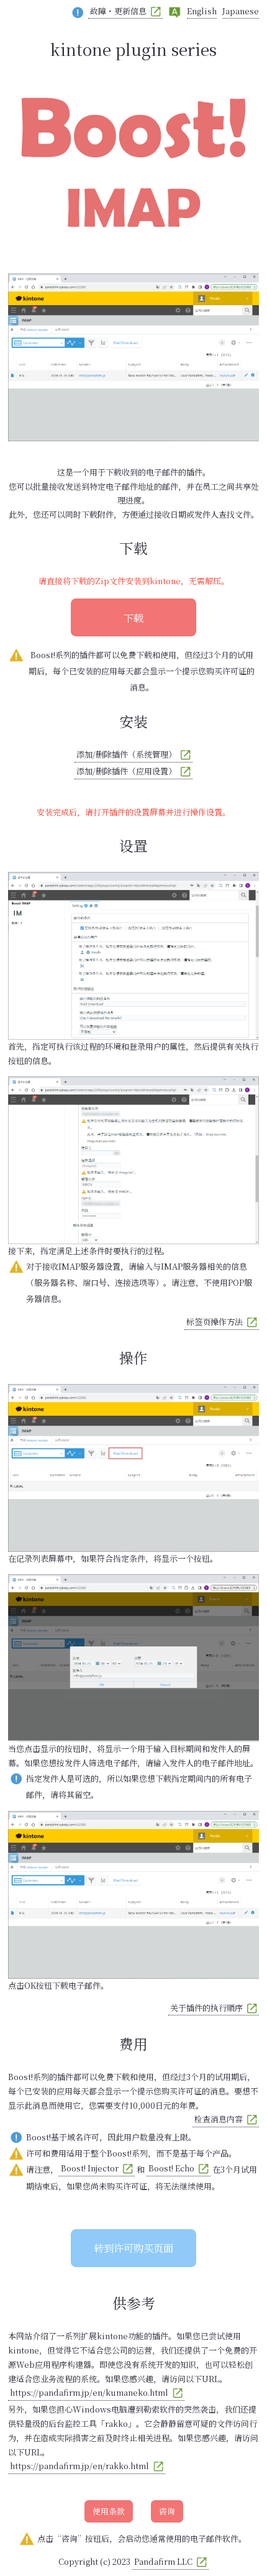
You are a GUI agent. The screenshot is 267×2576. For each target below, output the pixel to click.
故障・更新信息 (118, 11)
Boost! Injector (90, 2168)
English (202, 11)
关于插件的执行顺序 (206, 2008)
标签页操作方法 (215, 1322)
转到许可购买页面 (133, 2248)
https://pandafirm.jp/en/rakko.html (79, 2466)
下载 (133, 618)
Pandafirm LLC (163, 2561)
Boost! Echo (171, 2168)
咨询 (167, 2511)
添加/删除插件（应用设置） (126, 771)
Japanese (241, 11)
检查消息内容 (219, 2119)
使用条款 (109, 2511)
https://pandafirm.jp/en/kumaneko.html (89, 2392)
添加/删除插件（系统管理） (126, 754)
